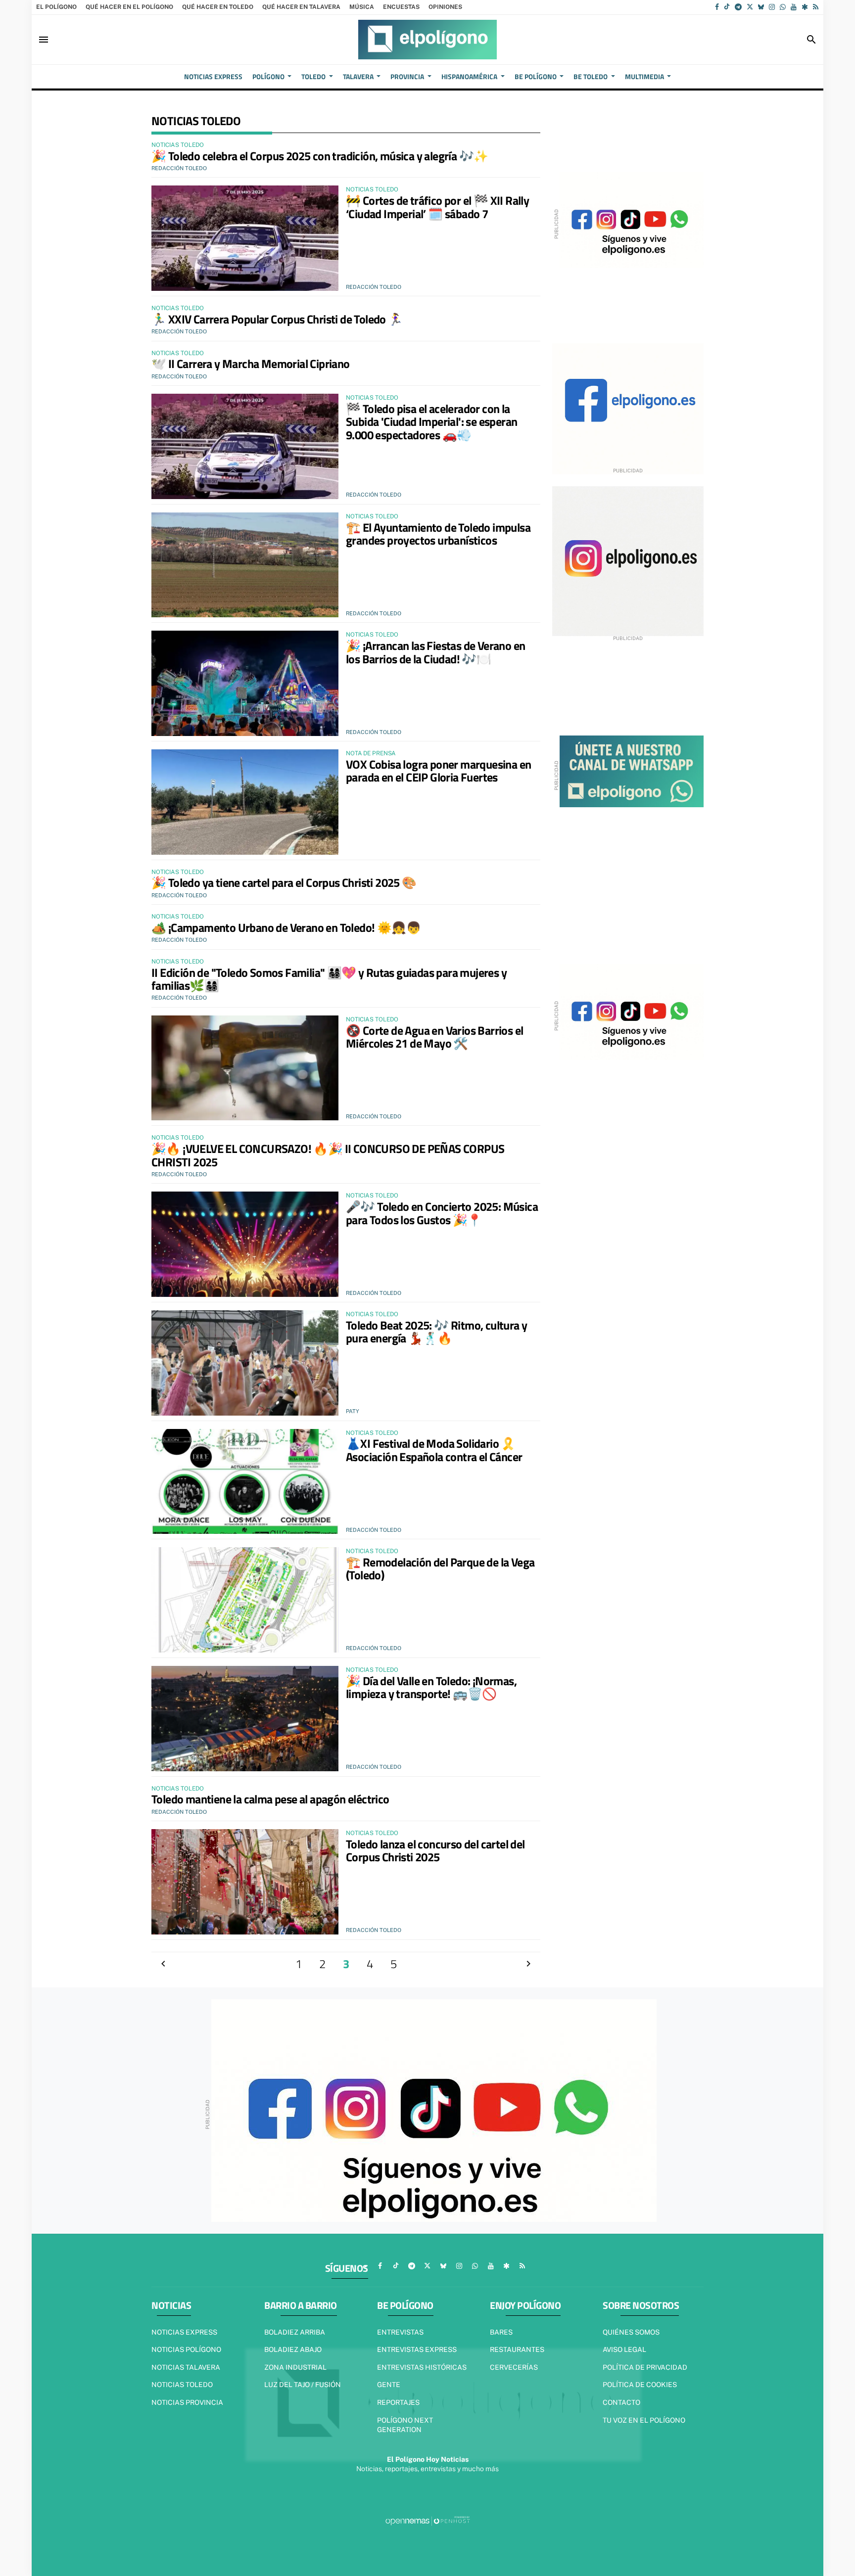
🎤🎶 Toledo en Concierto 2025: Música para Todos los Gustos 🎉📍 (442, 1213)
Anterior (163, 1964)
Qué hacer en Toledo (218, 7)
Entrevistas (400, 2332)
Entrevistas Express (417, 2349)
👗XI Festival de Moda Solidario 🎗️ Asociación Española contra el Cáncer (434, 1450)
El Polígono (56, 7)
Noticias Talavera (186, 2367)
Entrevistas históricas (422, 2367)
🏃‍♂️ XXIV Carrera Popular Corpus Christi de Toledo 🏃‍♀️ (277, 319)
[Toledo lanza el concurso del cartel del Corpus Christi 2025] (245, 1882)
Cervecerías (514, 2367)
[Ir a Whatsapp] (783, 7)
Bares (501, 2332)
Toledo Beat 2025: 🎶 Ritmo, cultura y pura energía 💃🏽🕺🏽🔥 (436, 1332)
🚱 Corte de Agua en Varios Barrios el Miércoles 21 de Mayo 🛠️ (434, 1037)
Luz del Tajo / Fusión (303, 2385)
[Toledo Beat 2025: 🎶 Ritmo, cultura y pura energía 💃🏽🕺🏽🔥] (245, 1363)
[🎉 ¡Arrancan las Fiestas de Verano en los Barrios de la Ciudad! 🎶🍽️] (245, 683)
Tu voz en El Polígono (644, 2420)
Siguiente (528, 1964)
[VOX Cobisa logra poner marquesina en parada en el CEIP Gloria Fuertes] (245, 802)
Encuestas (401, 7)
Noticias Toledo (182, 2385)
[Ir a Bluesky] (761, 7)
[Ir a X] (750, 7)
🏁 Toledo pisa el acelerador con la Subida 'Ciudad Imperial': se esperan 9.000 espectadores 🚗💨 (431, 422)
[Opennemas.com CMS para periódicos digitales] (427, 2521)
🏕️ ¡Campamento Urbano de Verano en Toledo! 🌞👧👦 (286, 927)
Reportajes (398, 2402)
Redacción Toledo (179, 168)
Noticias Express (184, 2332)
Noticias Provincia (187, 2402)
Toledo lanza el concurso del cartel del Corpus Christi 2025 (435, 1850)
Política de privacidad (645, 2367)
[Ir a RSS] (816, 7)
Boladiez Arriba (295, 2332)
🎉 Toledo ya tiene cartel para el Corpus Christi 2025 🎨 (284, 882)
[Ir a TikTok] (727, 7)
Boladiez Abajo (293, 2349)
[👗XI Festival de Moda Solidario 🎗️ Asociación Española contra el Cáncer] (245, 1482)
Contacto (621, 2402)
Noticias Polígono (186, 2349)
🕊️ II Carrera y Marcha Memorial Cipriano (251, 364)
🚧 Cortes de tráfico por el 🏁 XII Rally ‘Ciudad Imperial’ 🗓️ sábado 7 (437, 207)
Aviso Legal (624, 2349)
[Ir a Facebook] (717, 7)
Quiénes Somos (631, 2332)
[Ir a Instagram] (772, 7)
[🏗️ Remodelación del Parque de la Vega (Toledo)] (245, 1600)
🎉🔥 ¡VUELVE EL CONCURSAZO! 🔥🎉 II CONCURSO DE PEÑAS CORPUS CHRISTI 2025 (328, 1155)
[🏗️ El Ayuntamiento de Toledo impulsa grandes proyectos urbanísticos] (245, 565)
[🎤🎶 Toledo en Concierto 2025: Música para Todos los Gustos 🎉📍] (245, 1244)
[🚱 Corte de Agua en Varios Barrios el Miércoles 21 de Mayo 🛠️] (245, 1068)
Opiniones (445, 7)
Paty (353, 1411)
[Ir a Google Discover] (805, 7)
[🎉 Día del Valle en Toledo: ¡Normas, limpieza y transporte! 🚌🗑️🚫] (245, 1719)
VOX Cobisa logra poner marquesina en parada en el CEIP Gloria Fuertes (438, 771)
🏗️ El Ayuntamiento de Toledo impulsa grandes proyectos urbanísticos (438, 534)
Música (362, 7)
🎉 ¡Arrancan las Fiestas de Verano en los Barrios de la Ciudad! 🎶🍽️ (435, 652)
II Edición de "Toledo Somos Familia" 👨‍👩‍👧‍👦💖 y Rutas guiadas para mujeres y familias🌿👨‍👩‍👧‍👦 (329, 979)
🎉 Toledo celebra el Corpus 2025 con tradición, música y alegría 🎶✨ (320, 156)
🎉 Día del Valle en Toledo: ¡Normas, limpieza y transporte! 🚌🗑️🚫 (431, 1687)
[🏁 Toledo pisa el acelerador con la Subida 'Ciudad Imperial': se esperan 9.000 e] (245, 446)
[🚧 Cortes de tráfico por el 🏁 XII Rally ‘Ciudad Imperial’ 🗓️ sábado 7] (245, 238)
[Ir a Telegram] (738, 7)
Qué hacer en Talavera (301, 7)
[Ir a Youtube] (794, 7)
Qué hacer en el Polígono (129, 7)
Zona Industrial (295, 2367)
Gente (389, 2385)
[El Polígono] (427, 40)
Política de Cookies (640, 2385)
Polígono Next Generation (405, 2425)
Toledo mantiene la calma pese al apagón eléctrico (270, 1799)
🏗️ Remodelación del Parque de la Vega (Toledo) (440, 1568)
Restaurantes (517, 2349)
